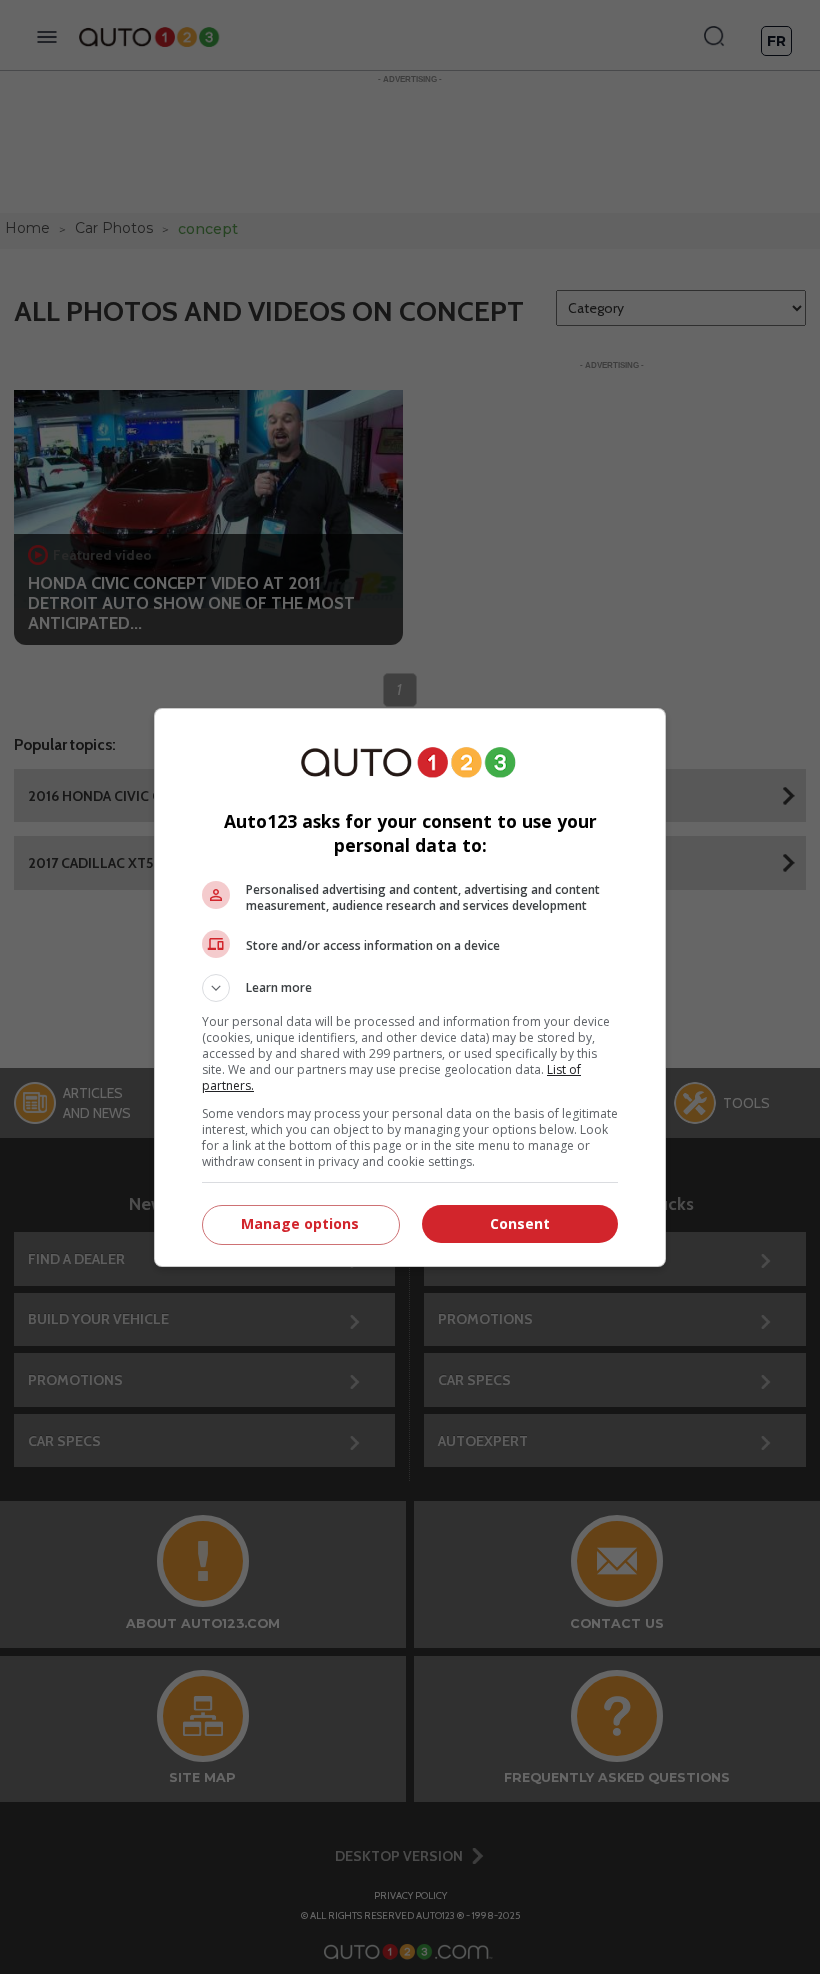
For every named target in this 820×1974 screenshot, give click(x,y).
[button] (410, 988)
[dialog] (410, 987)
